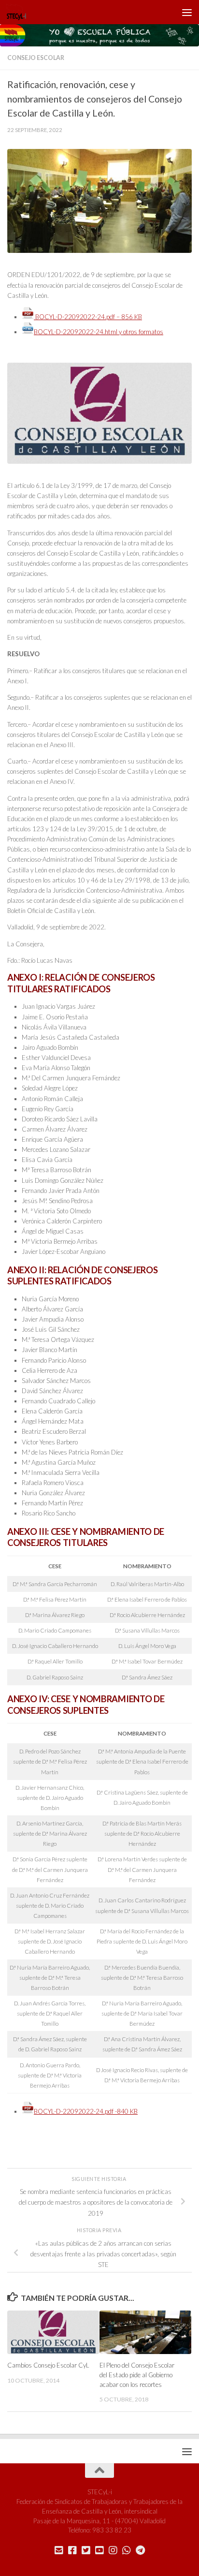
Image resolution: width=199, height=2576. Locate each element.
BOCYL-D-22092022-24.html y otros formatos (99, 332)
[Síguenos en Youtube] (99, 2550)
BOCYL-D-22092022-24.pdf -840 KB (86, 2111)
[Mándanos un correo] (59, 2550)
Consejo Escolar (36, 58)
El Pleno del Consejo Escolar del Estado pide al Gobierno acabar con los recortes (137, 2375)
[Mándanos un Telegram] (140, 2550)
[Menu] (187, 12)
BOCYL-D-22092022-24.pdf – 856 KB (88, 317)
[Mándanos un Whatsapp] (127, 2550)
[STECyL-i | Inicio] (20, 12)
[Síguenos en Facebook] (72, 2550)
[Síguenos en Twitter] (86, 2550)
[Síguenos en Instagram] (113, 2550)
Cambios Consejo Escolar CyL (48, 2365)
